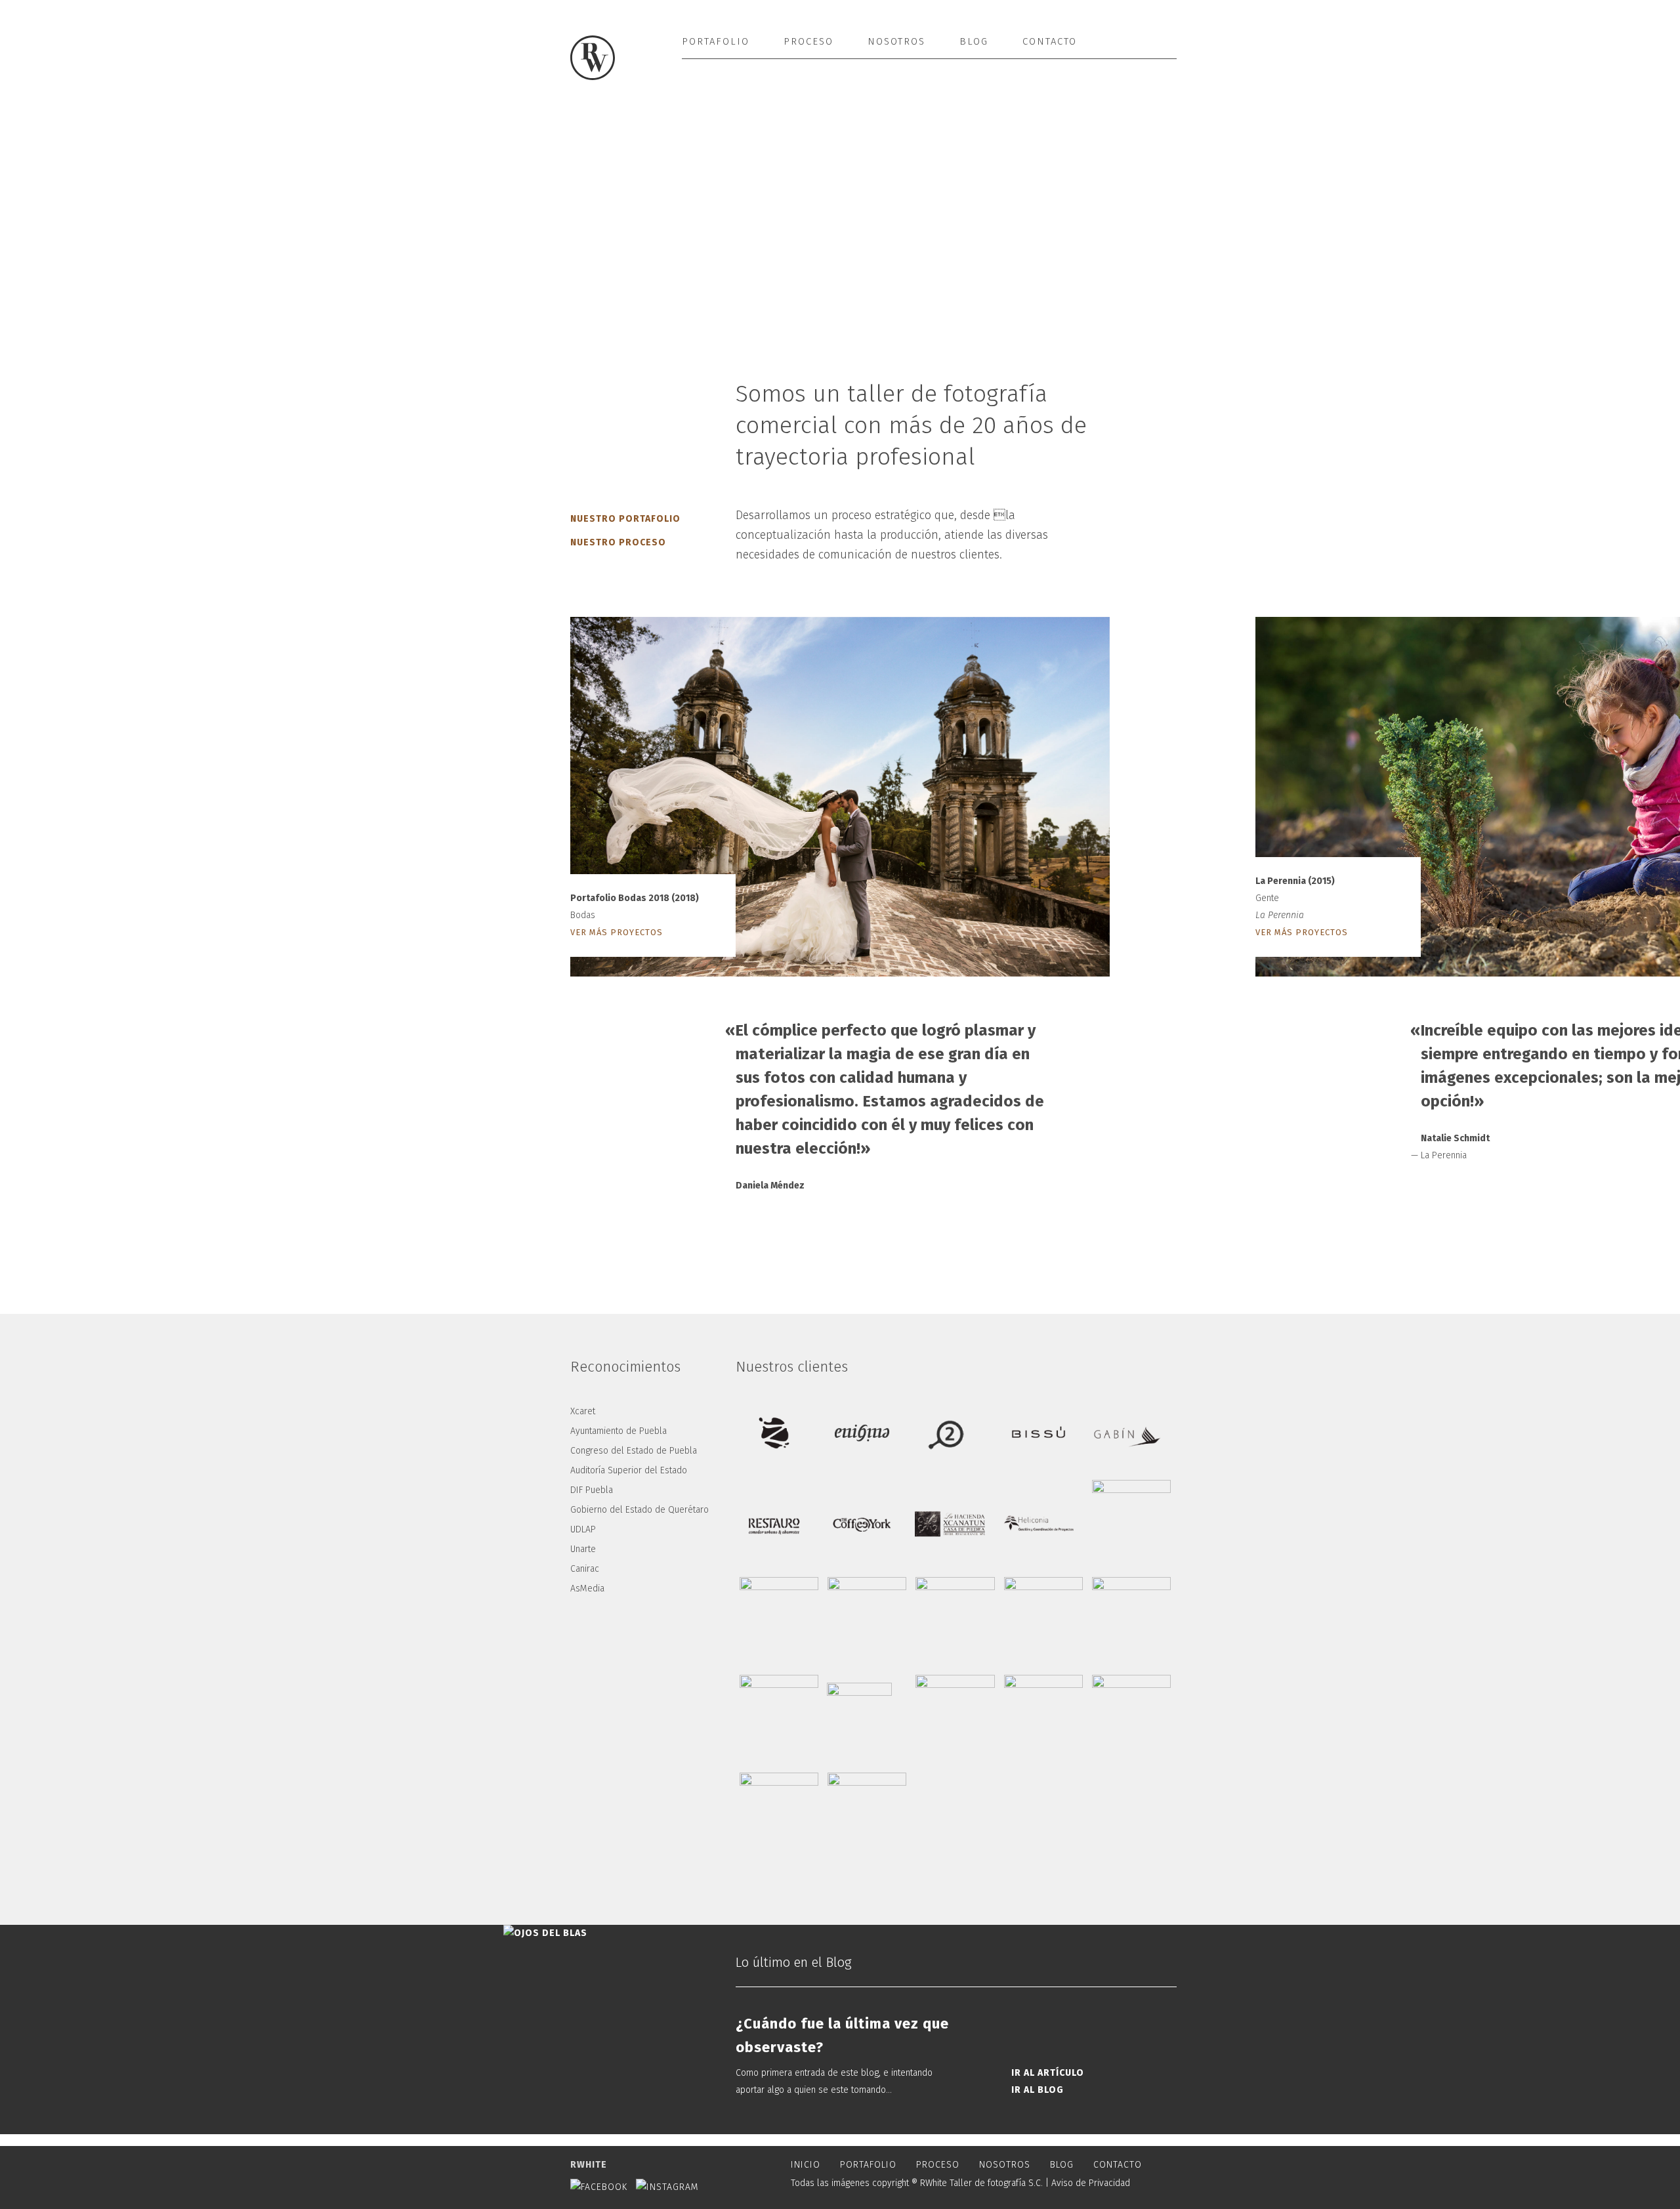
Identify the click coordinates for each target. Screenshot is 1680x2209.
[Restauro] (774, 1523)
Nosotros (896, 41)
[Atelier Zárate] (774, 1433)
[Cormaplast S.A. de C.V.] (1135, 1523)
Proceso (808, 41)
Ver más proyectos (617, 932)
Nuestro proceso (618, 542)
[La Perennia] (870, 1620)
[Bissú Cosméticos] (1038, 1433)
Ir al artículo (1048, 2073)
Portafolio (716, 41)
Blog (974, 41)
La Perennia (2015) (1295, 881)
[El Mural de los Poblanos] (782, 1816)
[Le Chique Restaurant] (782, 1620)
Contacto (1050, 41)
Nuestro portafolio (625, 519)
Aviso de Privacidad (1091, 2183)
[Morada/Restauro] (1047, 1718)
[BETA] (1047, 1620)
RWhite (589, 2165)
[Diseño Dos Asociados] (950, 1433)
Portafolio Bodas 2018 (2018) (635, 898)
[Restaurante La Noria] (959, 1620)
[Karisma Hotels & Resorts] (959, 1718)
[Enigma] (862, 1433)
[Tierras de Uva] (782, 1718)
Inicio (806, 2165)
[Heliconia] (1038, 1523)
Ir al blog (1038, 2090)
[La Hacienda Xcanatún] (950, 1523)
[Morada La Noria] (1135, 1718)
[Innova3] (1135, 1620)
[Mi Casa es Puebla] (870, 1816)
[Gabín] (1127, 1433)
